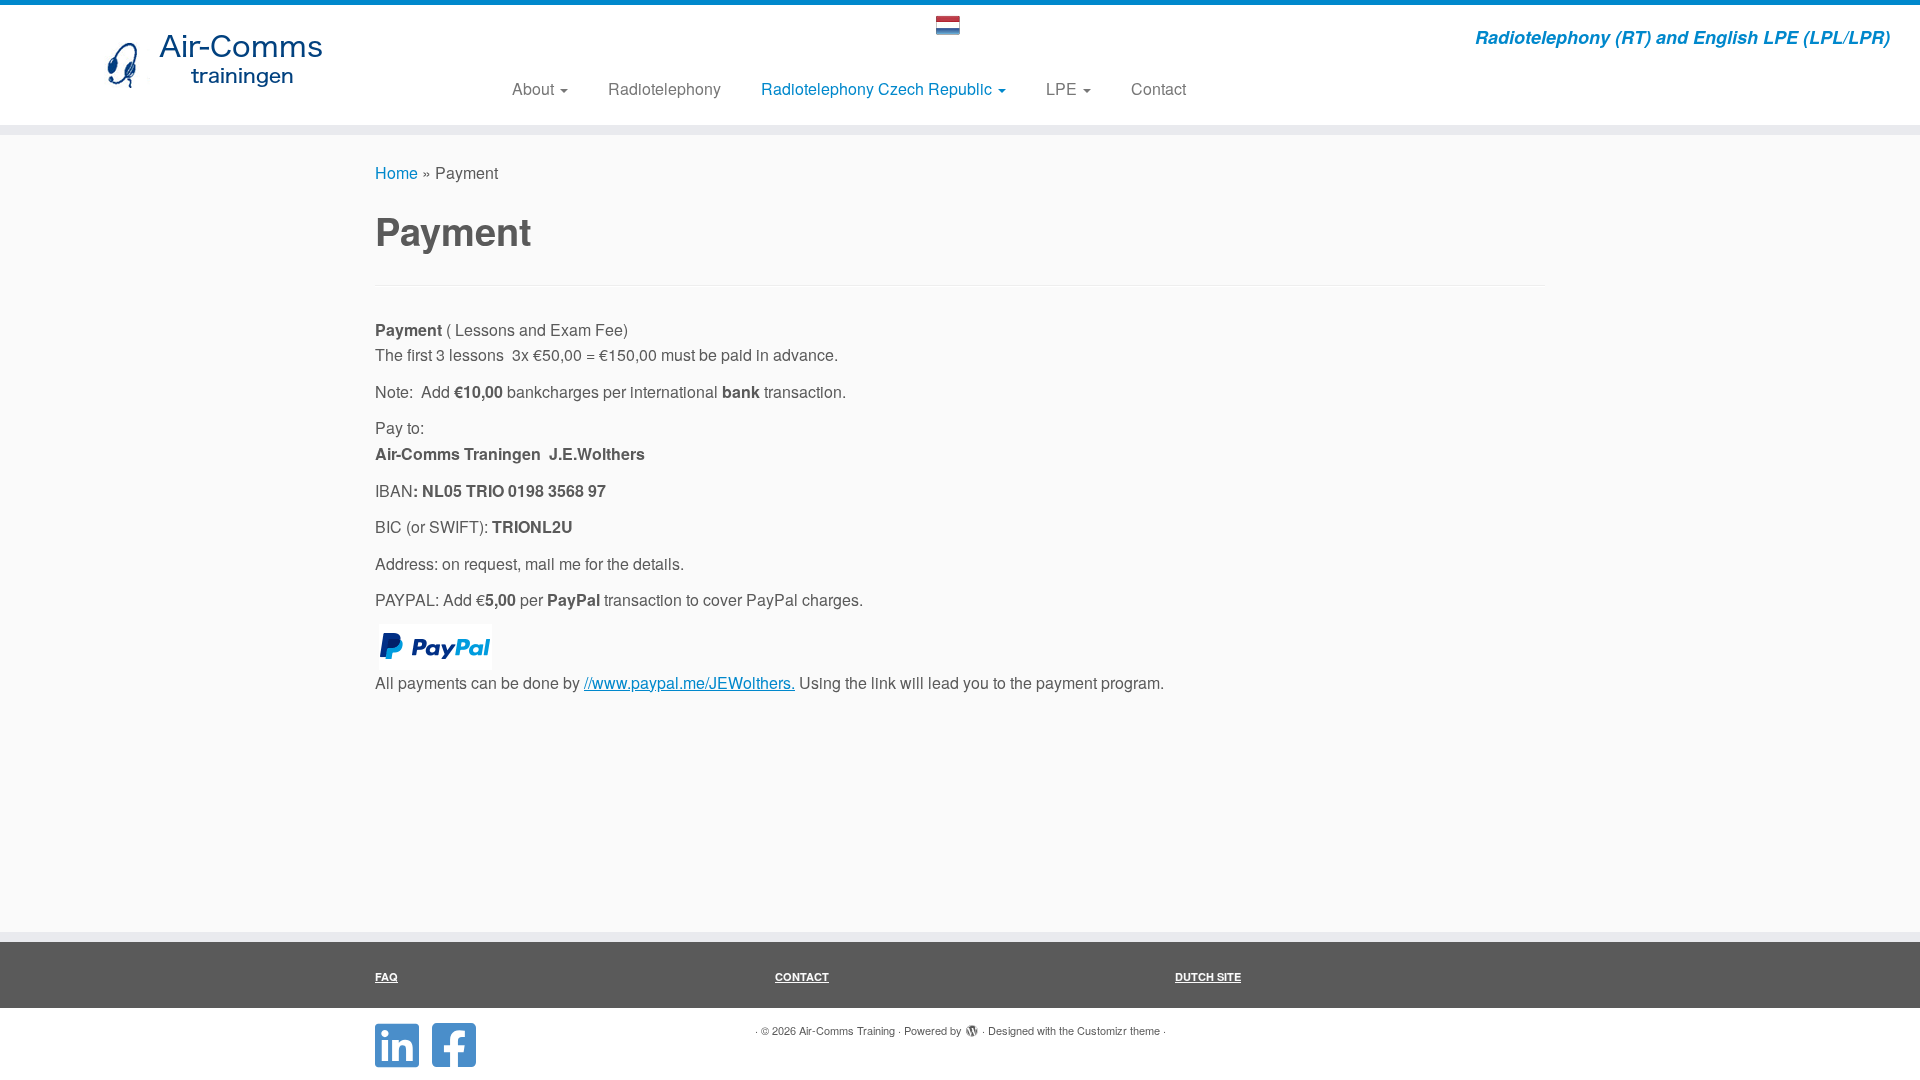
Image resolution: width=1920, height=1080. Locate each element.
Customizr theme (1118, 1030)
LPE (1063, 88)
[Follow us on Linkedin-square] (403, 1045)
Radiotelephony (664, 88)
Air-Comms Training (847, 1030)
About (535, 88)
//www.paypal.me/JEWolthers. (689, 682)
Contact (1158, 88)
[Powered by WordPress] (972, 1026)
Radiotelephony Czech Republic (878, 88)
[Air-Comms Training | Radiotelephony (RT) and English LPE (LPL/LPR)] (221, 65)
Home (396, 172)
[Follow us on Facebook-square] (460, 1045)
